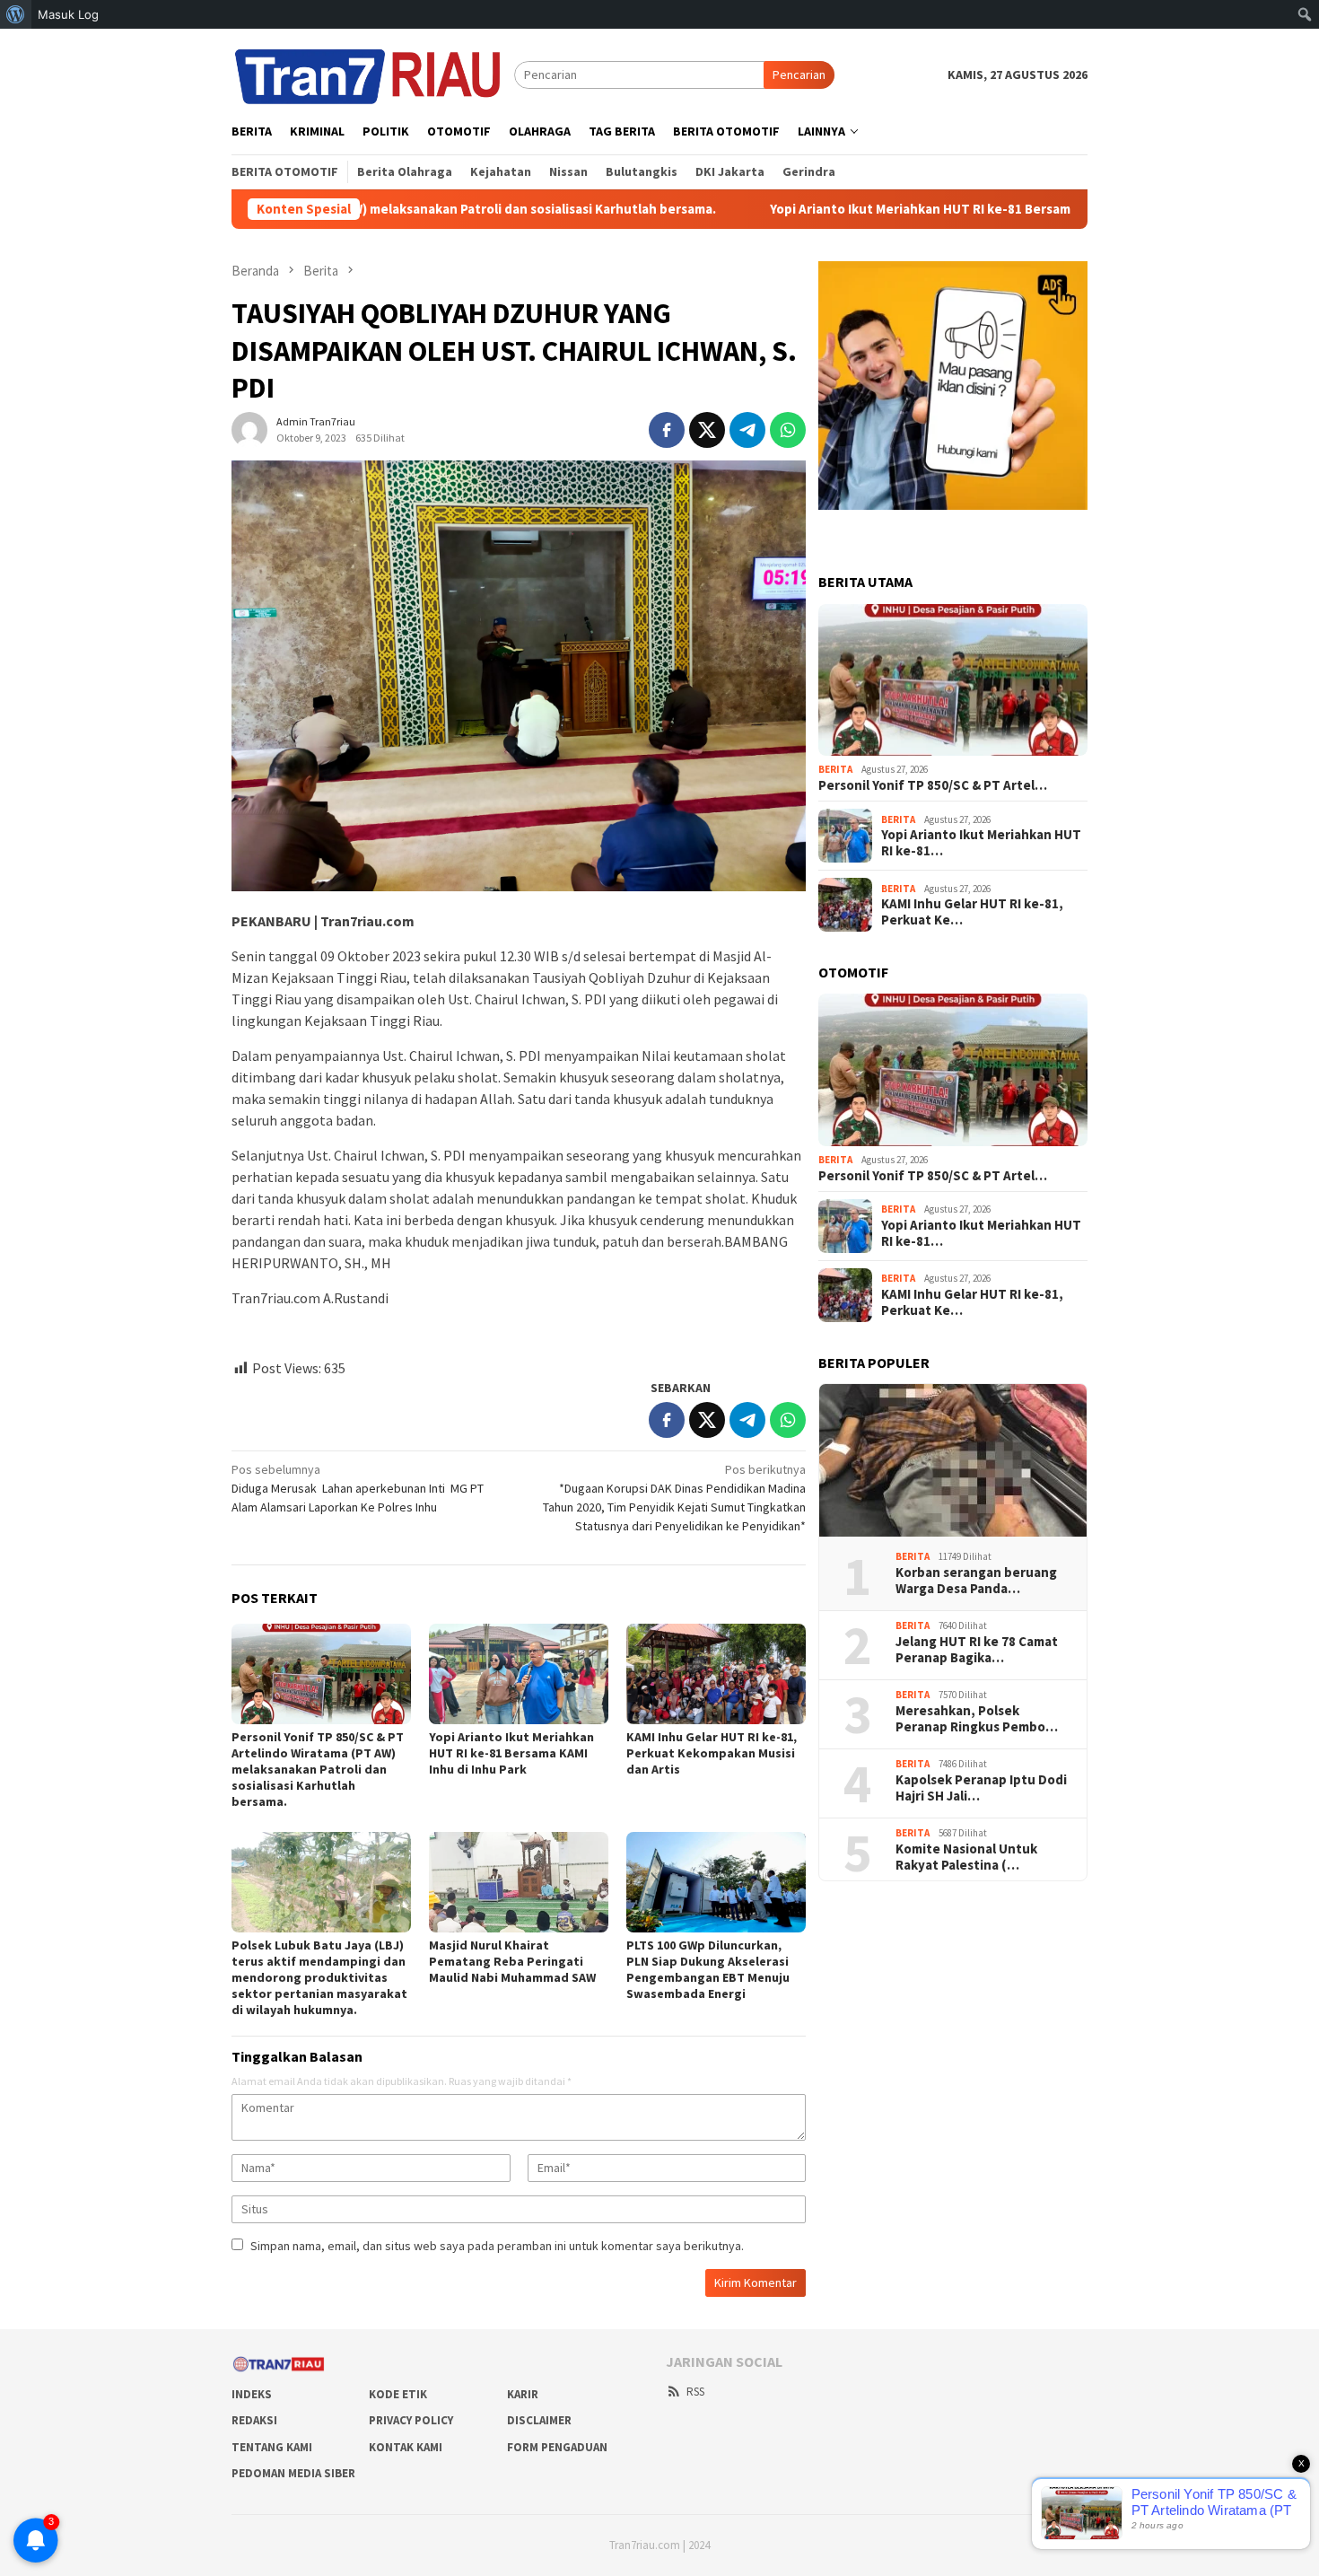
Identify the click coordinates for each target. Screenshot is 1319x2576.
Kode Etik (398, 2394)
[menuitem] (16, 14)
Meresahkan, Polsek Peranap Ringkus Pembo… (977, 1719)
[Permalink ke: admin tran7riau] (249, 428)
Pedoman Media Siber (293, 2473)
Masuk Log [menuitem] (68, 14)
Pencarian (799, 74)
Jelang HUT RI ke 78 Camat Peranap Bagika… (977, 1650)
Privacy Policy (411, 2420)
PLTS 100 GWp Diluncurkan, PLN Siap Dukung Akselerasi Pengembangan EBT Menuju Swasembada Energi (708, 1969)
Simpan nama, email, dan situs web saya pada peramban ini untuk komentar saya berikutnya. (497, 2246)
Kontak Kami (406, 2447)
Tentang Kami (272, 2447)
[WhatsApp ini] (788, 430)
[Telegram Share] (747, 430)
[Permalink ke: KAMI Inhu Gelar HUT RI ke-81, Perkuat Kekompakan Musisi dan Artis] (716, 1674)
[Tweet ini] (707, 430)
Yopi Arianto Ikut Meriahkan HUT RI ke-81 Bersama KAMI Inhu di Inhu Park (868, 209)
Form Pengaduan (557, 2447)
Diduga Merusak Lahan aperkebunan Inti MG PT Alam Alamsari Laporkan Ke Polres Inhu (358, 1488)
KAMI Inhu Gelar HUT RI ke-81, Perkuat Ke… (972, 912)
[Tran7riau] (373, 74)
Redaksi (254, 2420)
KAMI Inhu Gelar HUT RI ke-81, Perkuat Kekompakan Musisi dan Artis (712, 1753)
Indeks (252, 2394)
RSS (695, 2392)
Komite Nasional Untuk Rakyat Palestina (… (966, 1857)
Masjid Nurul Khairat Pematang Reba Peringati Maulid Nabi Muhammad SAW (512, 1961)
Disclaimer (539, 2420)
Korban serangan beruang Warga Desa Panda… (976, 1581)
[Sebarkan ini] (667, 430)
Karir (523, 2394)
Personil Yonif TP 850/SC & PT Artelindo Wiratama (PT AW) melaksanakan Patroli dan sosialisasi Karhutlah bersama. (318, 1769)
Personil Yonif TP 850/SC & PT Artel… (933, 785)
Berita (835, 769)
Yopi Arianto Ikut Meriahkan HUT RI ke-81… (981, 843)
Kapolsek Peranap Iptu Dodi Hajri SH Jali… (981, 1788)
